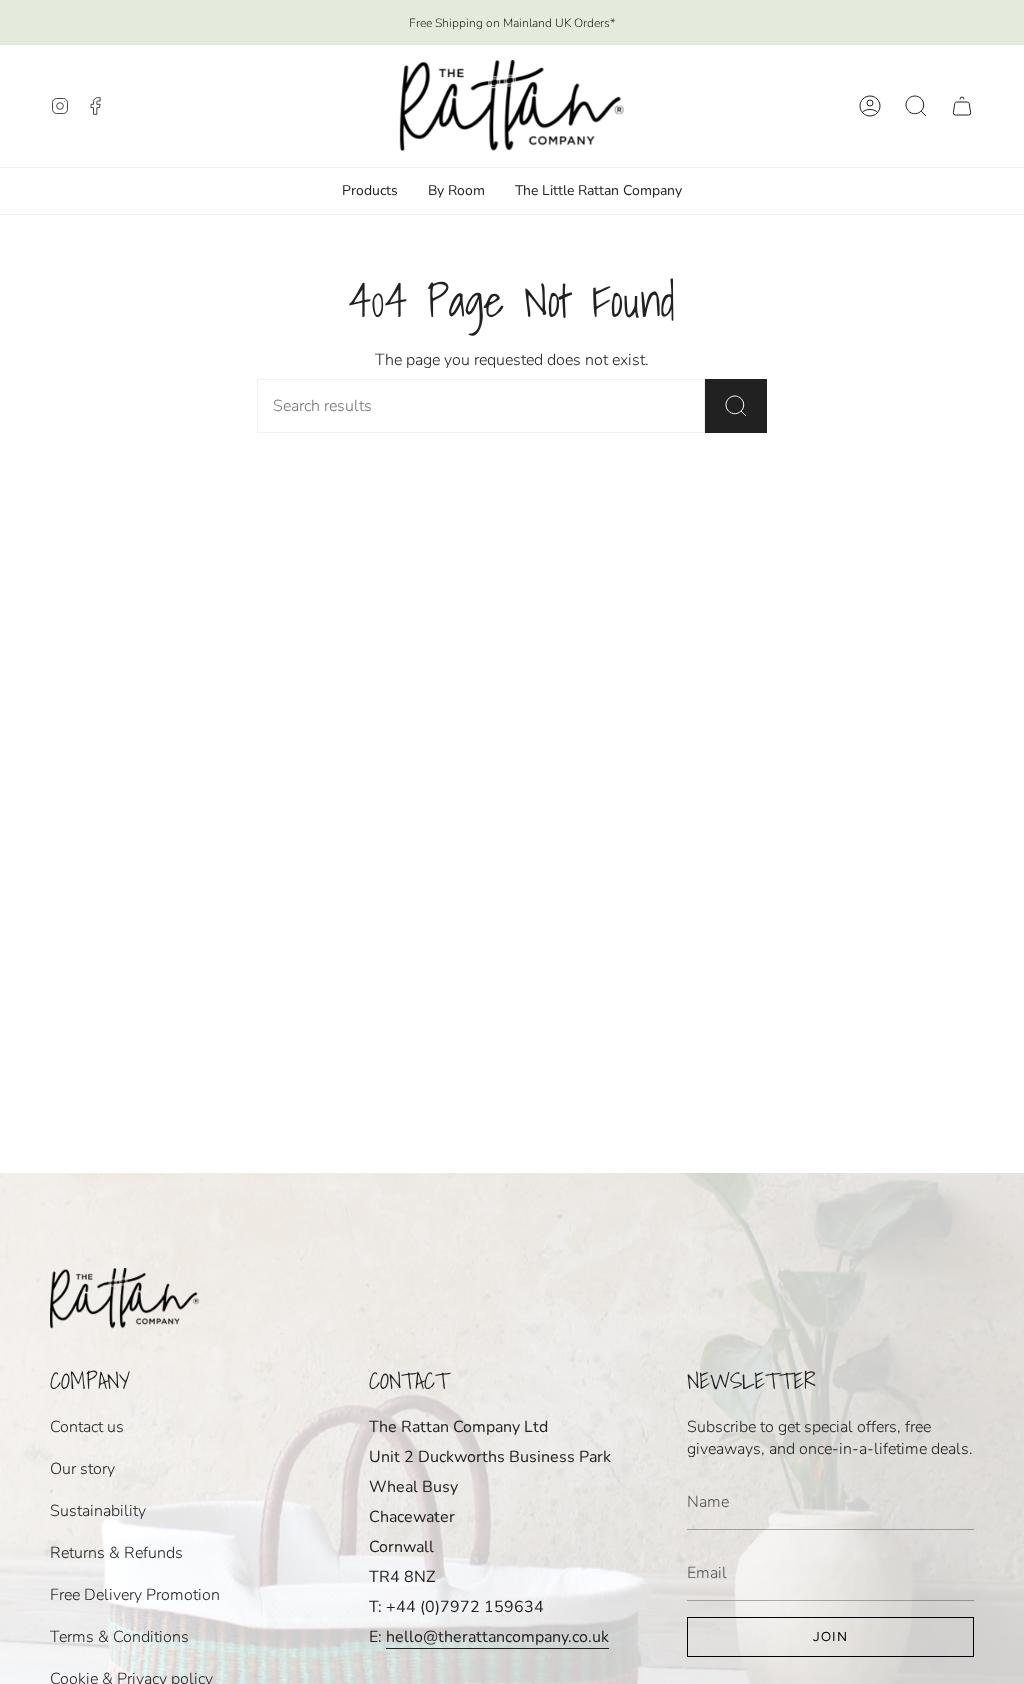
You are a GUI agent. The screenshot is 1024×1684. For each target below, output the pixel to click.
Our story (82, 1469)
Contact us (87, 1427)
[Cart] (962, 106)
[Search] (736, 406)
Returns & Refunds (116, 1553)
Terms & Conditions (119, 1637)
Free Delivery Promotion (135, 1595)
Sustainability (98, 1511)
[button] (916, 106)
